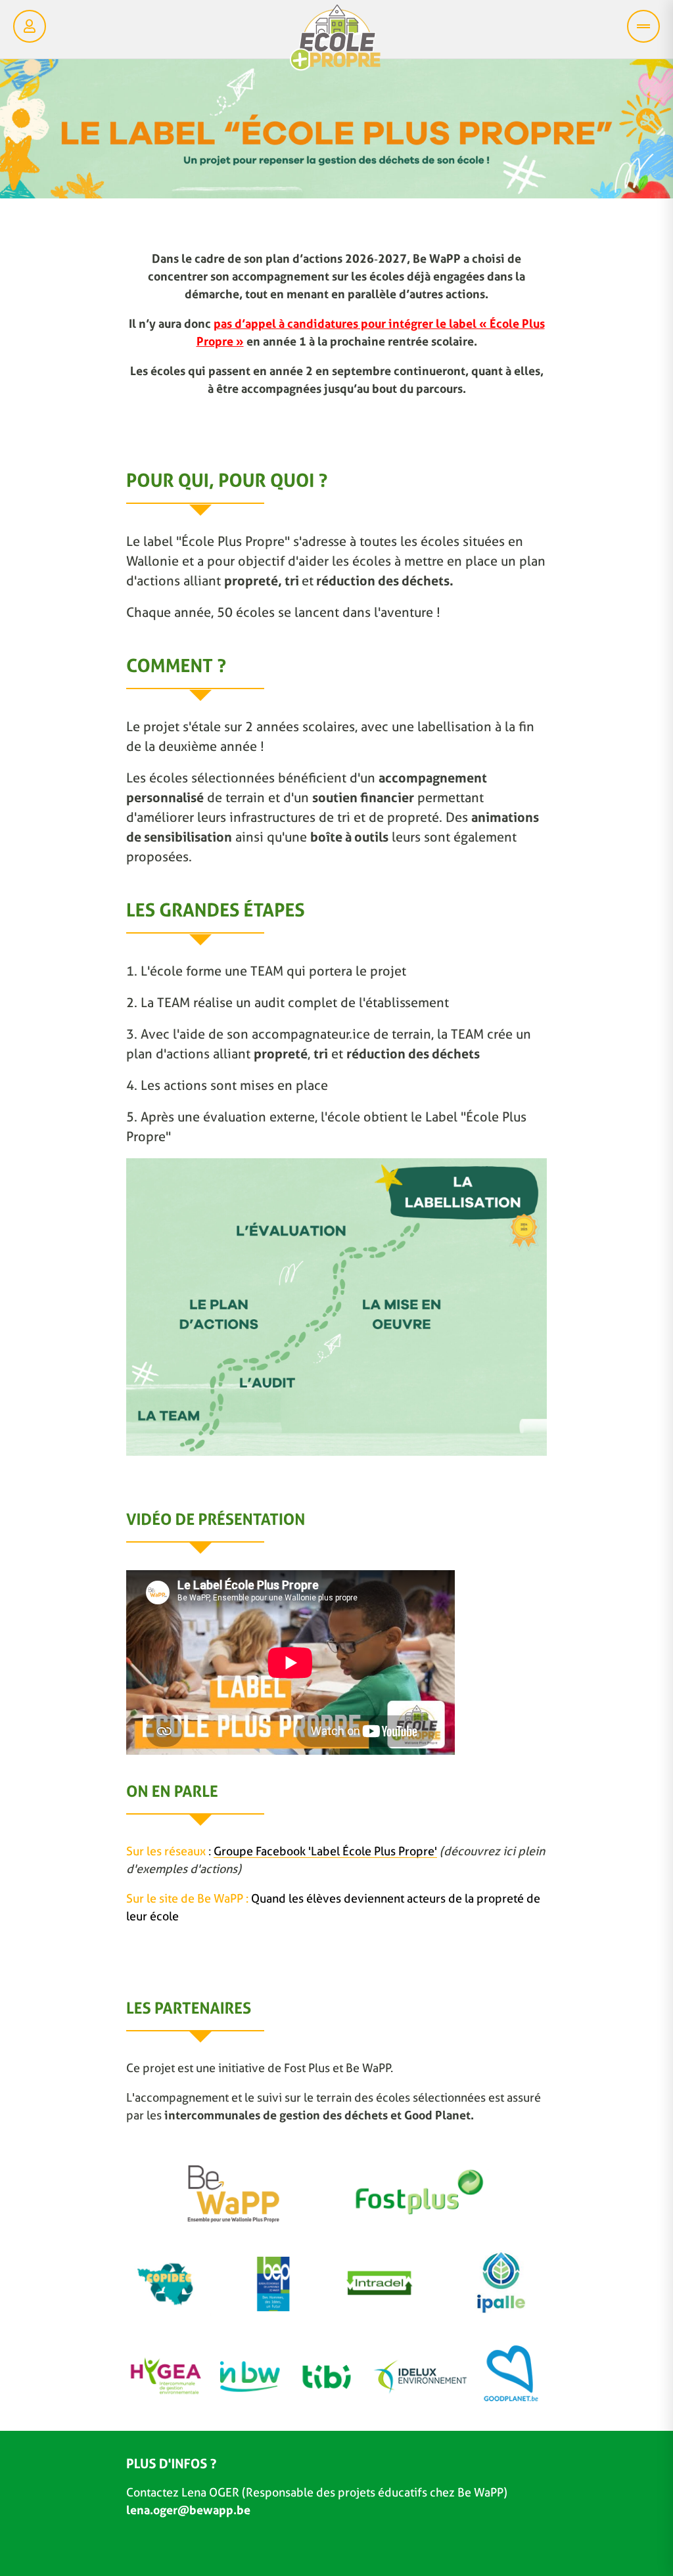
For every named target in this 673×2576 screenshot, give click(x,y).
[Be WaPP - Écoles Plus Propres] (335, 41)
